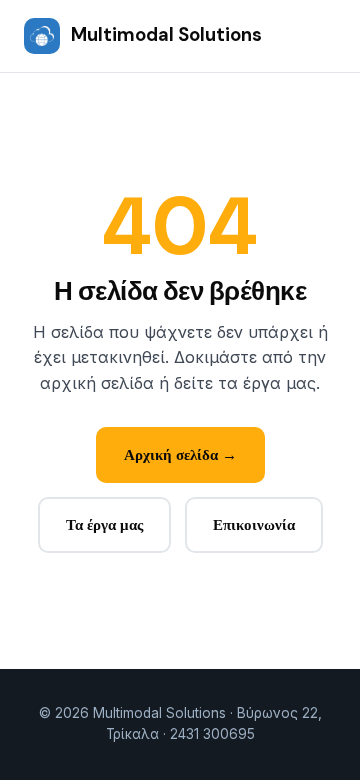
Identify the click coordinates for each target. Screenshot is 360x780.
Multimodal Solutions (166, 35)
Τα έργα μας (104, 525)
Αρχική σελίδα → (180, 455)
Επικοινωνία (254, 525)
